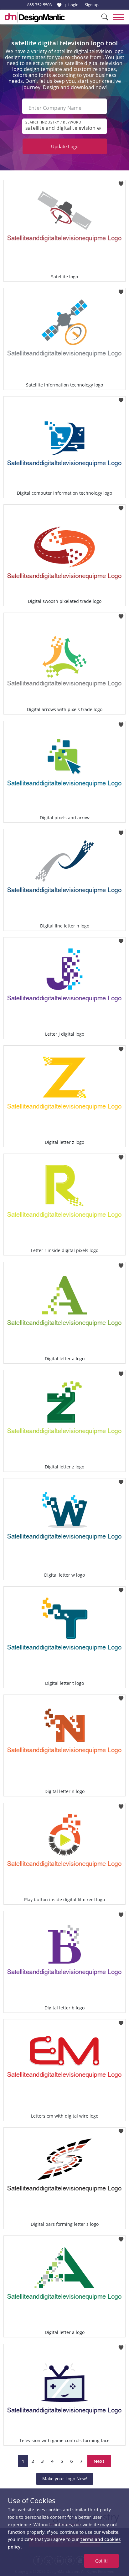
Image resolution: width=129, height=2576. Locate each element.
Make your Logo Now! (65, 2479)
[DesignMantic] (35, 17)
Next (99, 2461)
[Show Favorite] (59, 5)
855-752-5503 (39, 5)
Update (65, 146)
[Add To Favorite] (121, 182)
